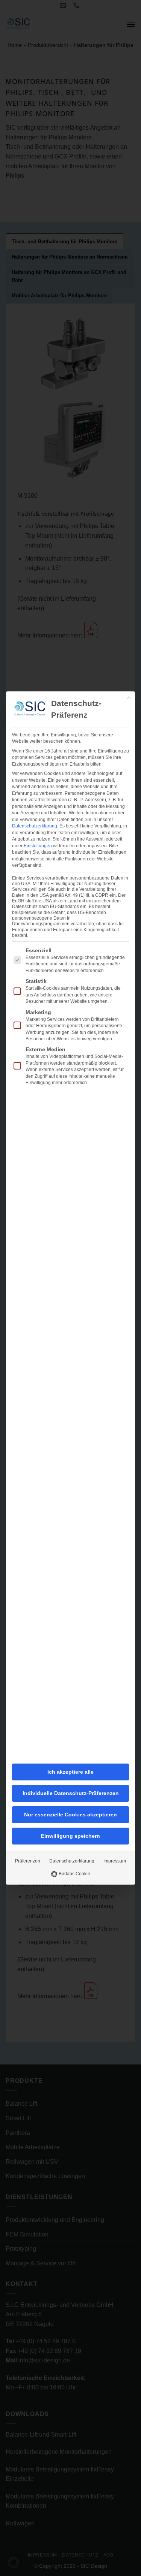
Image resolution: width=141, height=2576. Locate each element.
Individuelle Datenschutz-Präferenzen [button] (71, 1793)
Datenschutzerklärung (35, 826)
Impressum (115, 1861)
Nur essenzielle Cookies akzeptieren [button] (70, 1815)
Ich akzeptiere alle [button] (70, 1772)
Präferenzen (28, 1861)
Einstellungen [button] (38, 846)
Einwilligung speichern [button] (70, 1836)
